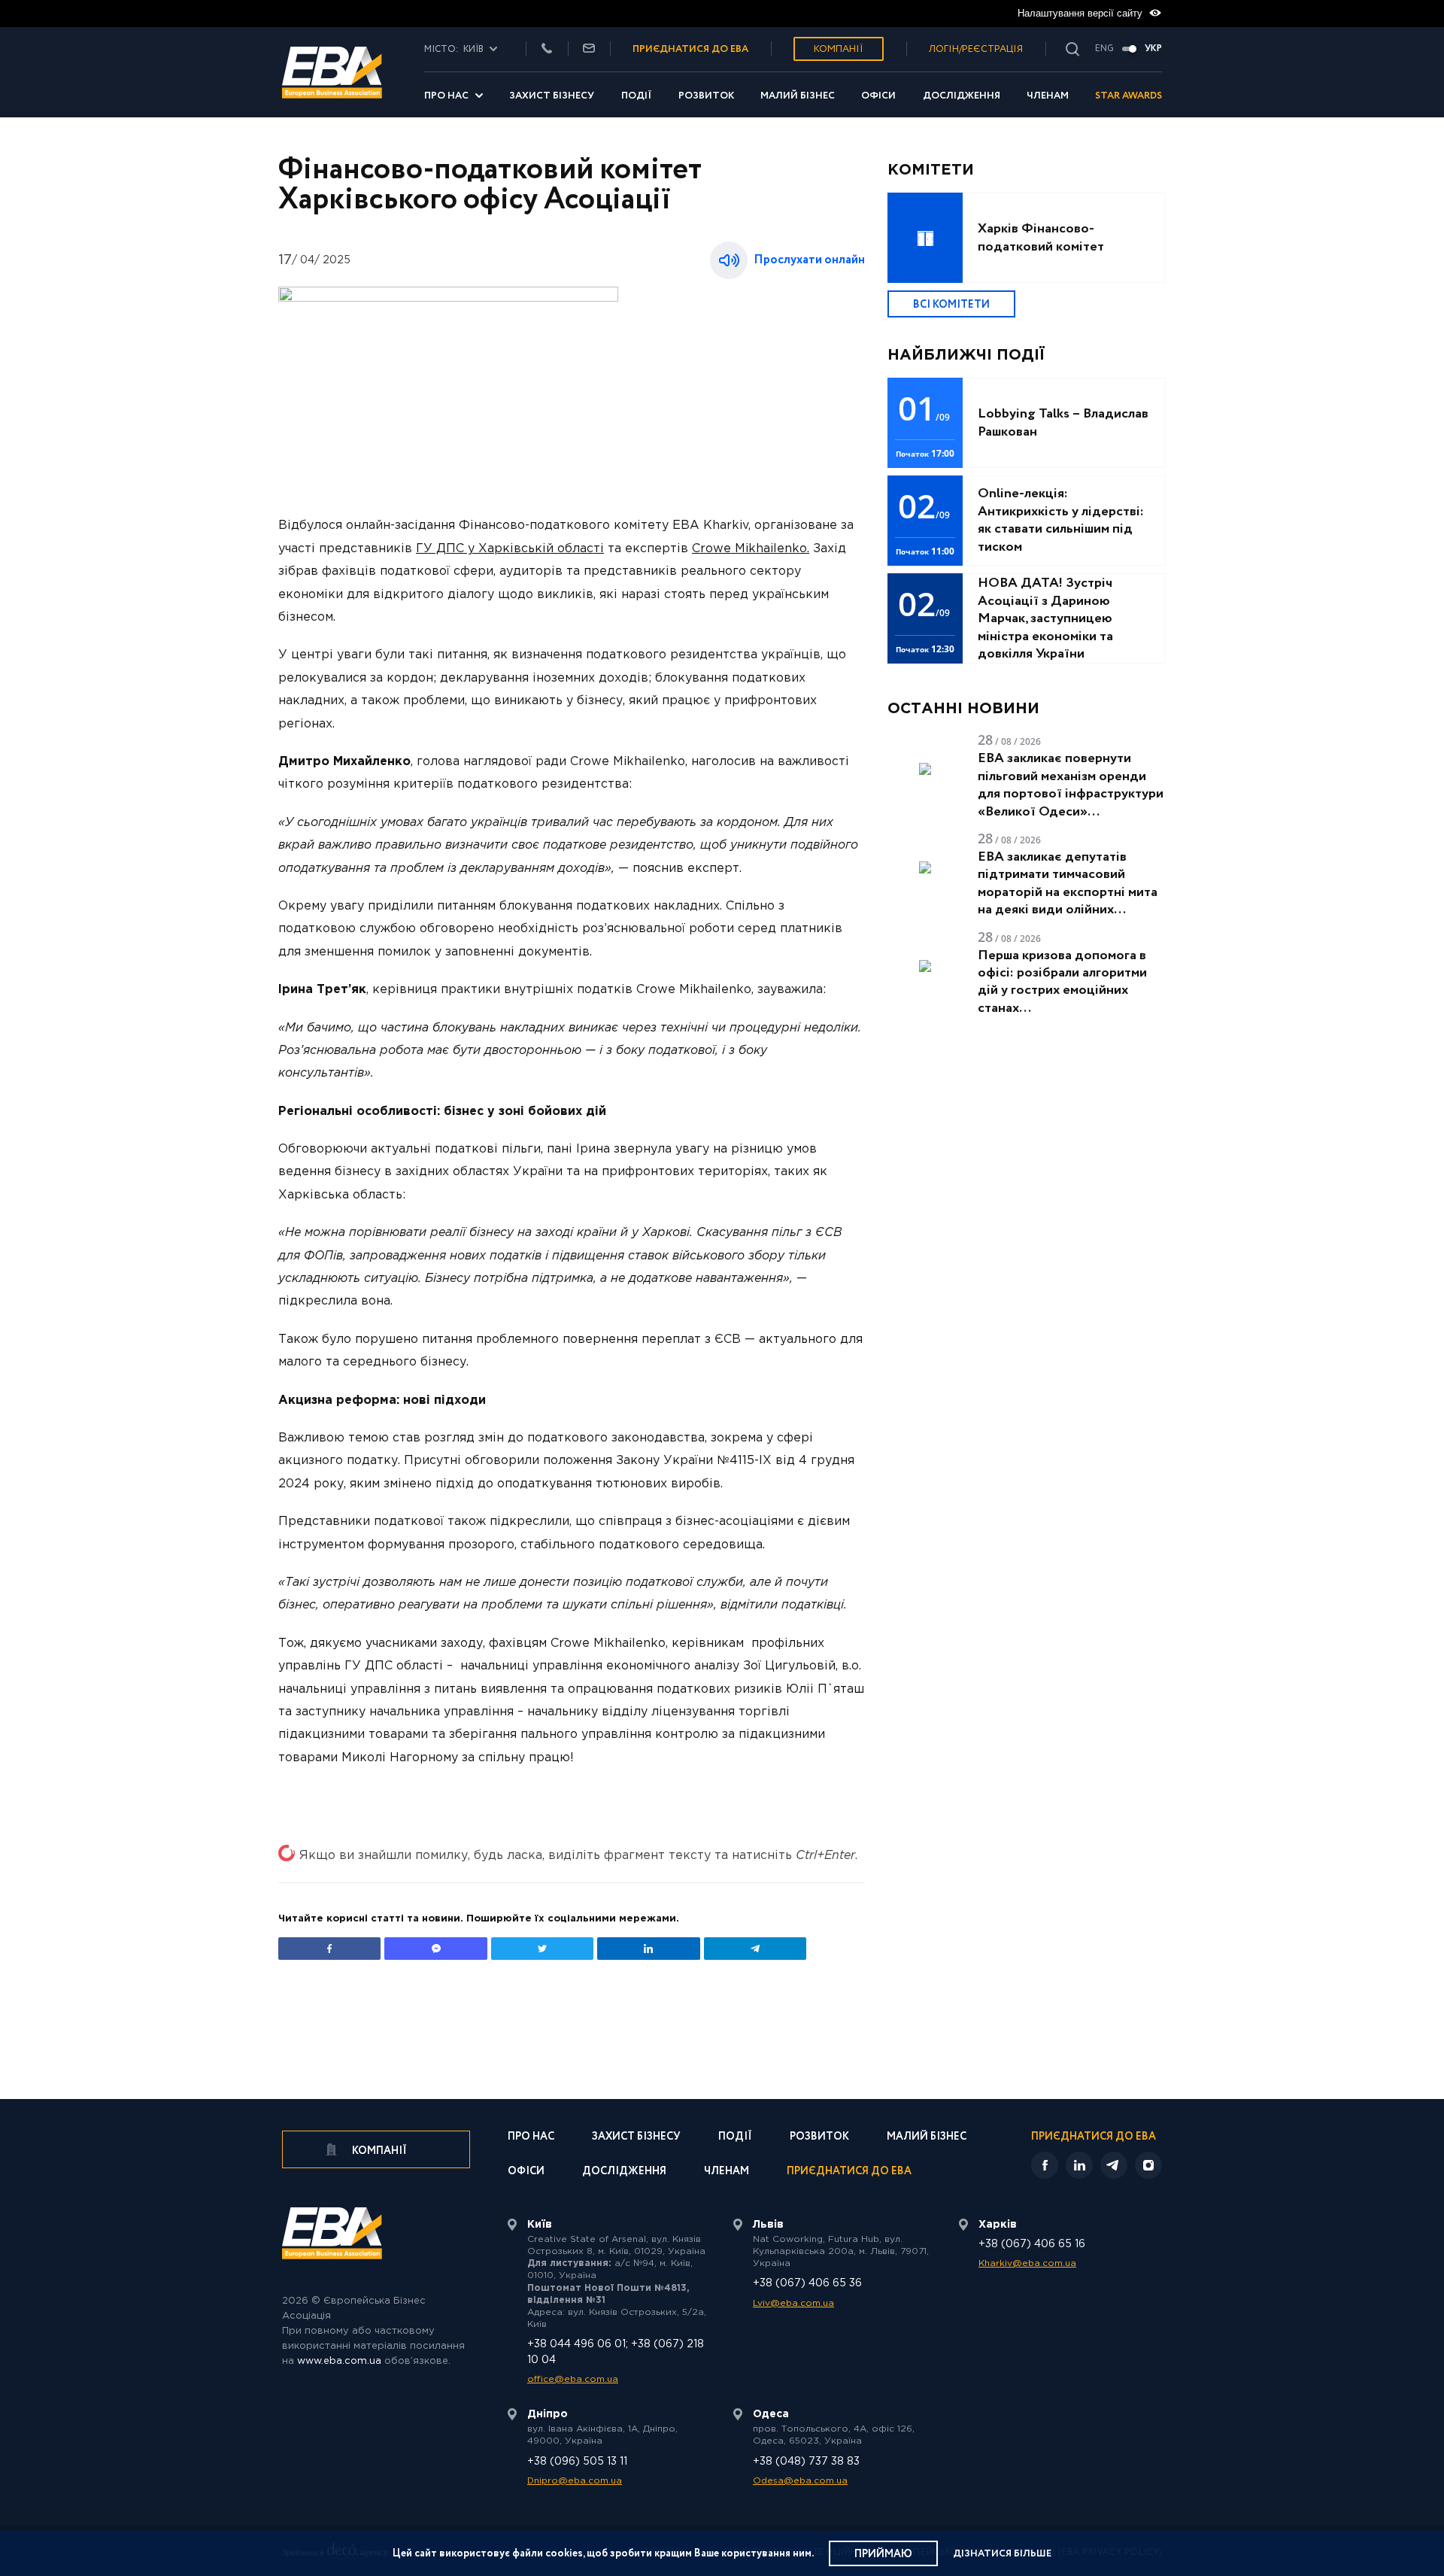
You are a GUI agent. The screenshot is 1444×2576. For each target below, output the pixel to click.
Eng (1104, 49)
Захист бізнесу (552, 96)
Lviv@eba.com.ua (793, 2303)
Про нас (446, 96)
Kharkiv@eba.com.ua (1027, 2263)
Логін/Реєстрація (976, 49)
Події (637, 96)
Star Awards (1129, 96)
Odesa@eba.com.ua (800, 2481)
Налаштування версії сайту (1081, 13)
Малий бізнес (798, 96)
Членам (1048, 96)
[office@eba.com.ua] (589, 49)
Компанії (839, 49)
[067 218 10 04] (547, 49)
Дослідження (962, 96)
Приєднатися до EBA (849, 2172)
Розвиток (706, 96)
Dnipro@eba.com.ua (575, 2481)
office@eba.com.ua (573, 2379)
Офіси (878, 96)
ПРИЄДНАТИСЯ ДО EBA (690, 49)
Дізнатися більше (1002, 2554)
